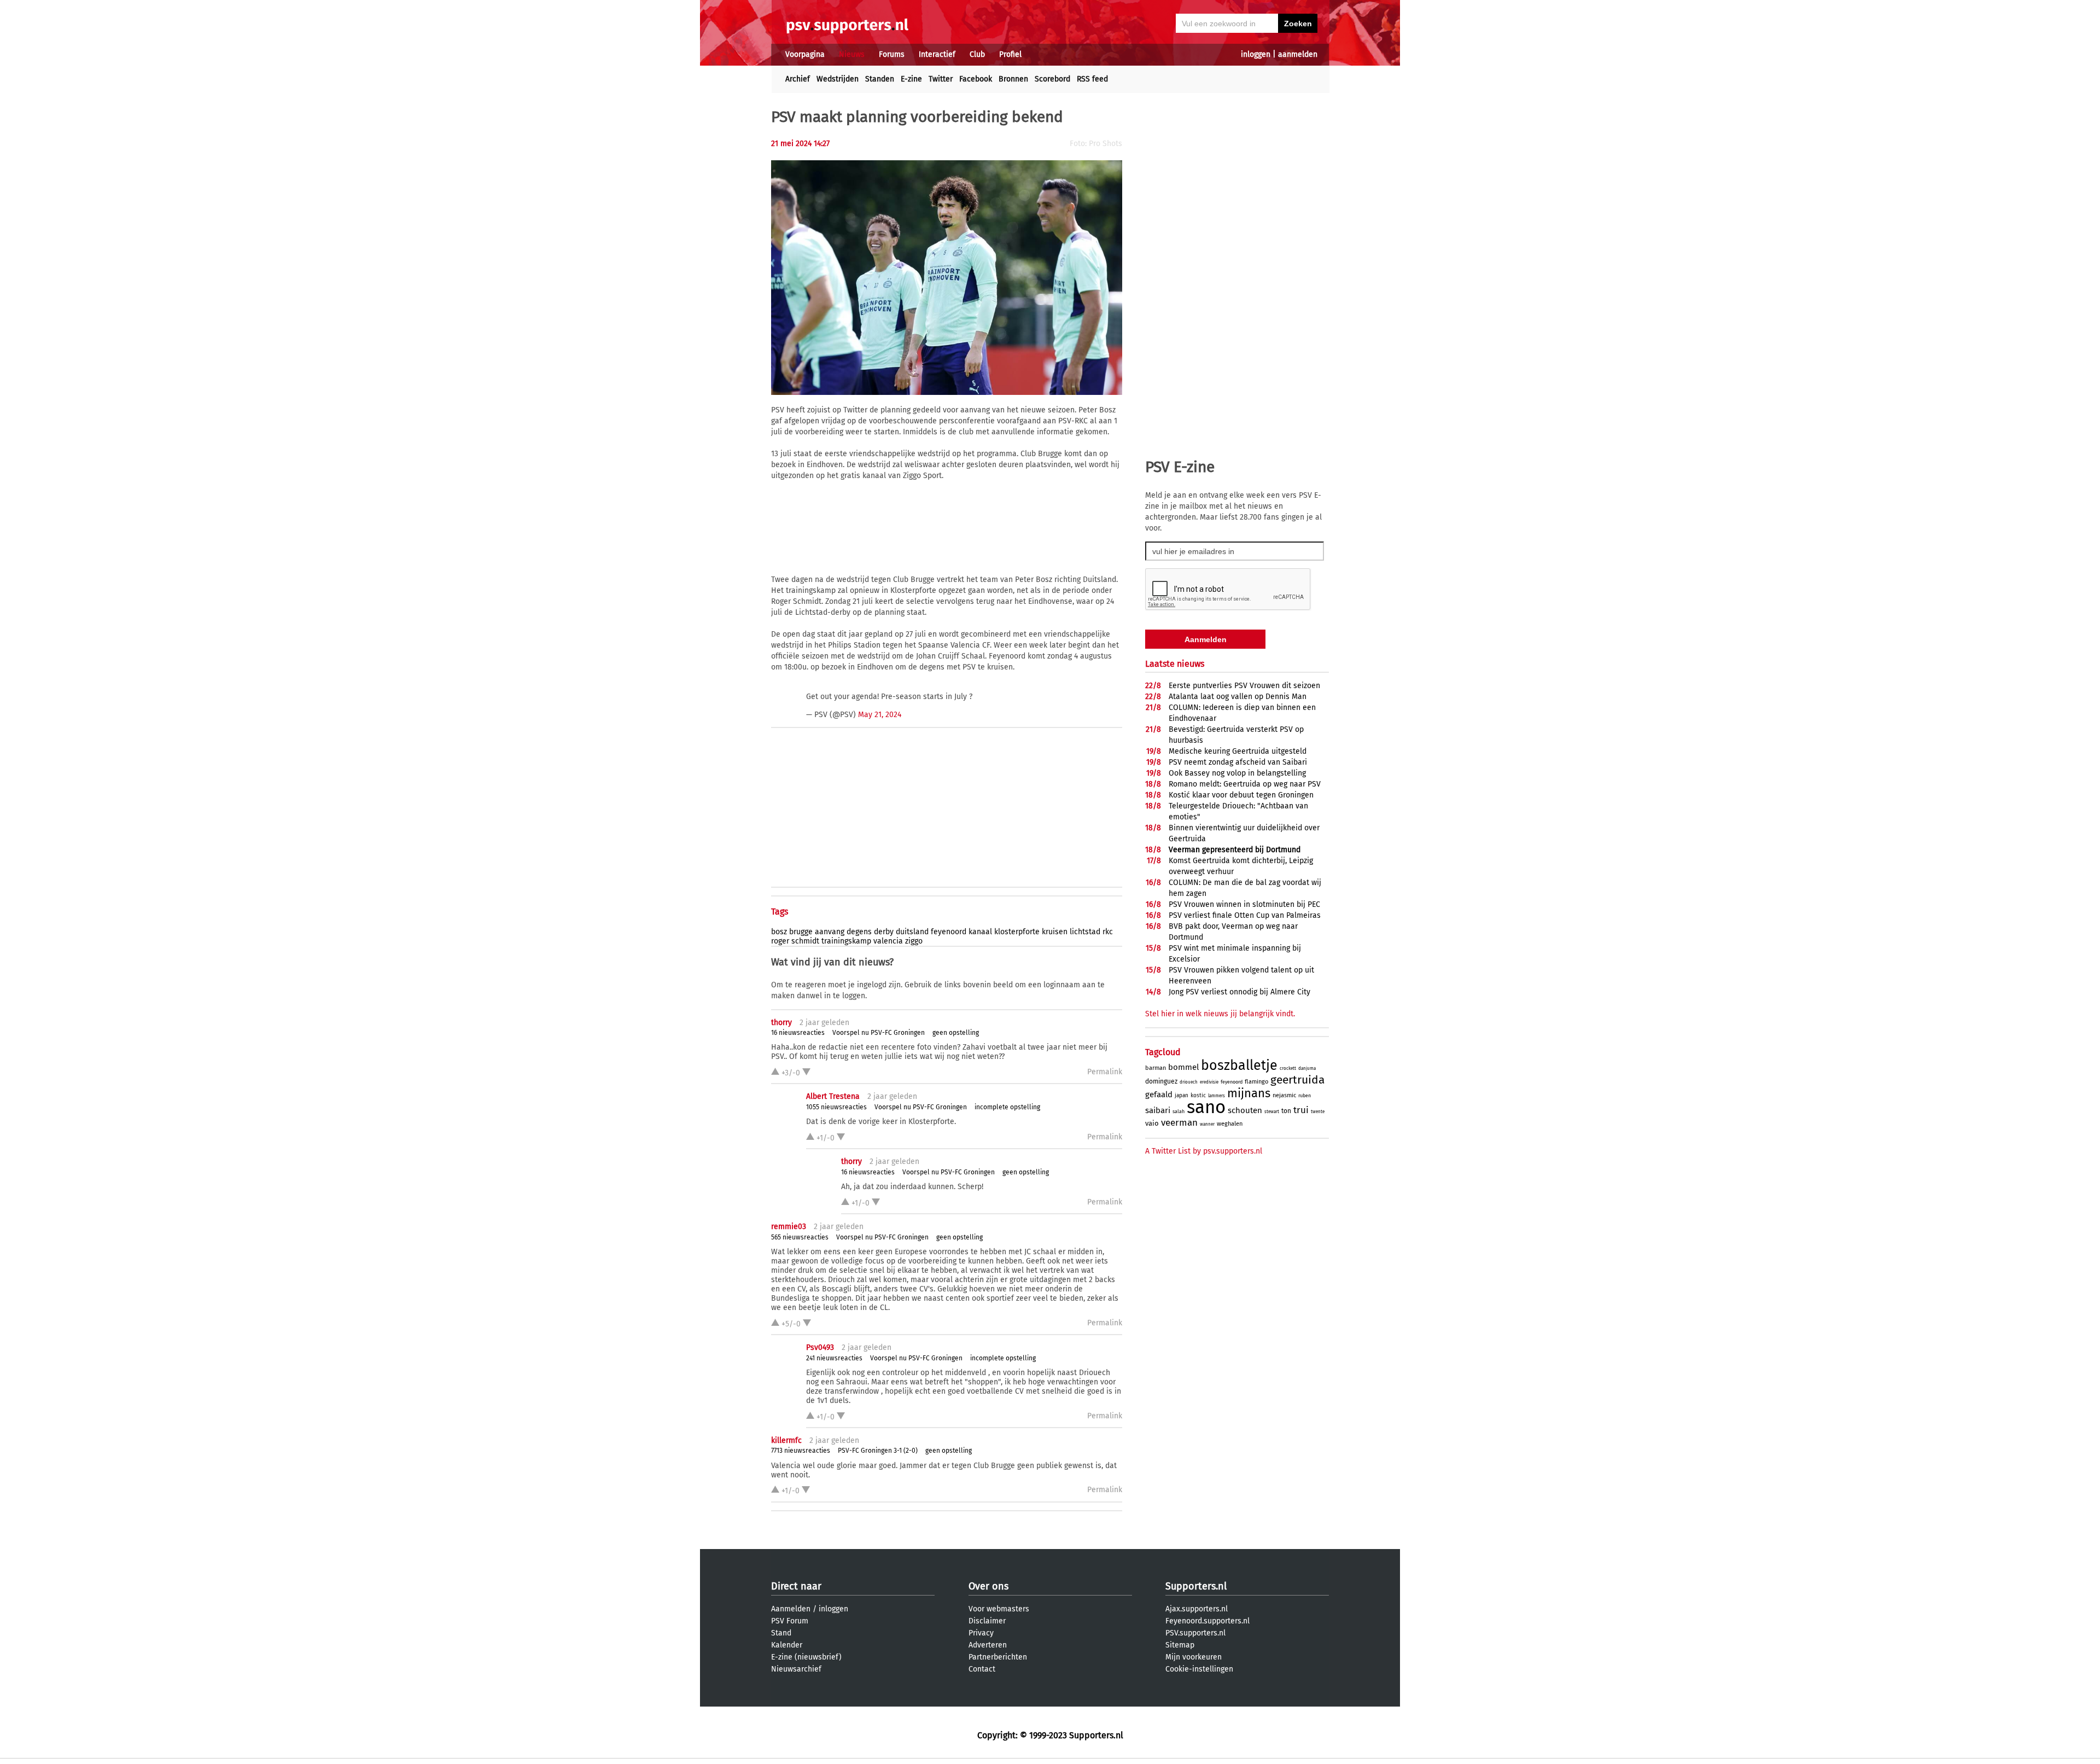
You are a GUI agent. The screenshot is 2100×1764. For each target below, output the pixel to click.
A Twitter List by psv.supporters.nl (1204, 1151)
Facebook (976, 79)
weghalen (1230, 1124)
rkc (1108, 932)
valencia (888, 941)
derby (884, 932)
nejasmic (1284, 1095)
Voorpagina (805, 54)
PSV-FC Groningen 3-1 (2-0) (878, 1451)
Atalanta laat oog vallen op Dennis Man (1238, 697)
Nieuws (852, 54)
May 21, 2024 (880, 715)
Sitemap (1180, 1645)
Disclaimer (987, 1621)
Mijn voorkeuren (1194, 1657)
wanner (1207, 1124)
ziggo (914, 941)
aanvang (830, 932)
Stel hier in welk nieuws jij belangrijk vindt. (1220, 1014)
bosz (779, 932)
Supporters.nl (1196, 1586)
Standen (880, 79)
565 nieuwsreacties (800, 1237)
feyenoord (949, 932)
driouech (1189, 1082)
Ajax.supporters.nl (1197, 1609)
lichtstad (1085, 932)
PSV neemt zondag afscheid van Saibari (1238, 762)
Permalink (1105, 1072)
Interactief (937, 54)
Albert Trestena (833, 1096)
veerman (1179, 1123)
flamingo (1256, 1082)
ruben (1305, 1096)
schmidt (805, 941)
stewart (1272, 1112)
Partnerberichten (998, 1657)
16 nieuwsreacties (798, 1033)
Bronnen (1013, 79)
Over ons (988, 1586)
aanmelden (1298, 54)
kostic (1198, 1096)
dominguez (1161, 1081)
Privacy (981, 1633)
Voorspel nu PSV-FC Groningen (879, 1033)
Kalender (787, 1645)
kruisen (1055, 932)
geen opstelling (956, 1033)
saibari (1158, 1110)
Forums (892, 54)
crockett (1288, 1069)
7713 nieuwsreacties (801, 1451)
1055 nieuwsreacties (836, 1107)
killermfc (786, 1440)
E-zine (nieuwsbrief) (806, 1657)
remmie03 (789, 1227)
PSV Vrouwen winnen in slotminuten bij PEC (1244, 904)
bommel (1183, 1067)
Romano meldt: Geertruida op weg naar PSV (1245, 784)
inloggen (1256, 54)
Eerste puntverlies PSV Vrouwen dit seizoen (1244, 686)
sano (1206, 1107)
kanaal (980, 932)
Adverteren (988, 1645)
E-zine (911, 79)
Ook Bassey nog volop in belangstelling (1237, 773)
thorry (781, 1023)
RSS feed (1092, 79)
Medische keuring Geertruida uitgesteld (1238, 751)
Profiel (1010, 54)
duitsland (912, 932)
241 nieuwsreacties (834, 1358)
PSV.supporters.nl (1195, 1633)
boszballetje (1239, 1066)
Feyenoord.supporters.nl (1207, 1621)
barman (1156, 1068)
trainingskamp (846, 941)
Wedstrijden (838, 79)
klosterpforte (1017, 932)
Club (977, 54)
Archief (798, 79)
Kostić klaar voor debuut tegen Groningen (1241, 795)
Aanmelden (791, 1609)
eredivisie (1209, 1082)
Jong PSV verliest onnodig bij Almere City (1239, 992)
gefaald (1159, 1095)
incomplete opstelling (1007, 1107)
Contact (982, 1669)
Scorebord (1052, 79)
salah (1179, 1111)
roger (780, 941)
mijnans (1249, 1093)
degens (859, 932)
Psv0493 (820, 1347)
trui (1301, 1110)
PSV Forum (790, 1621)
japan (1182, 1096)
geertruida (1297, 1080)
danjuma (1307, 1069)
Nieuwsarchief (796, 1669)
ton (1286, 1111)
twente (1318, 1112)
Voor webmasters (999, 1609)
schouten (1245, 1110)
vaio (1152, 1123)
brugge (801, 932)
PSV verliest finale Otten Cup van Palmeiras (1245, 915)
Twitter (941, 79)
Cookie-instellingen (1199, 1669)
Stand (781, 1633)
